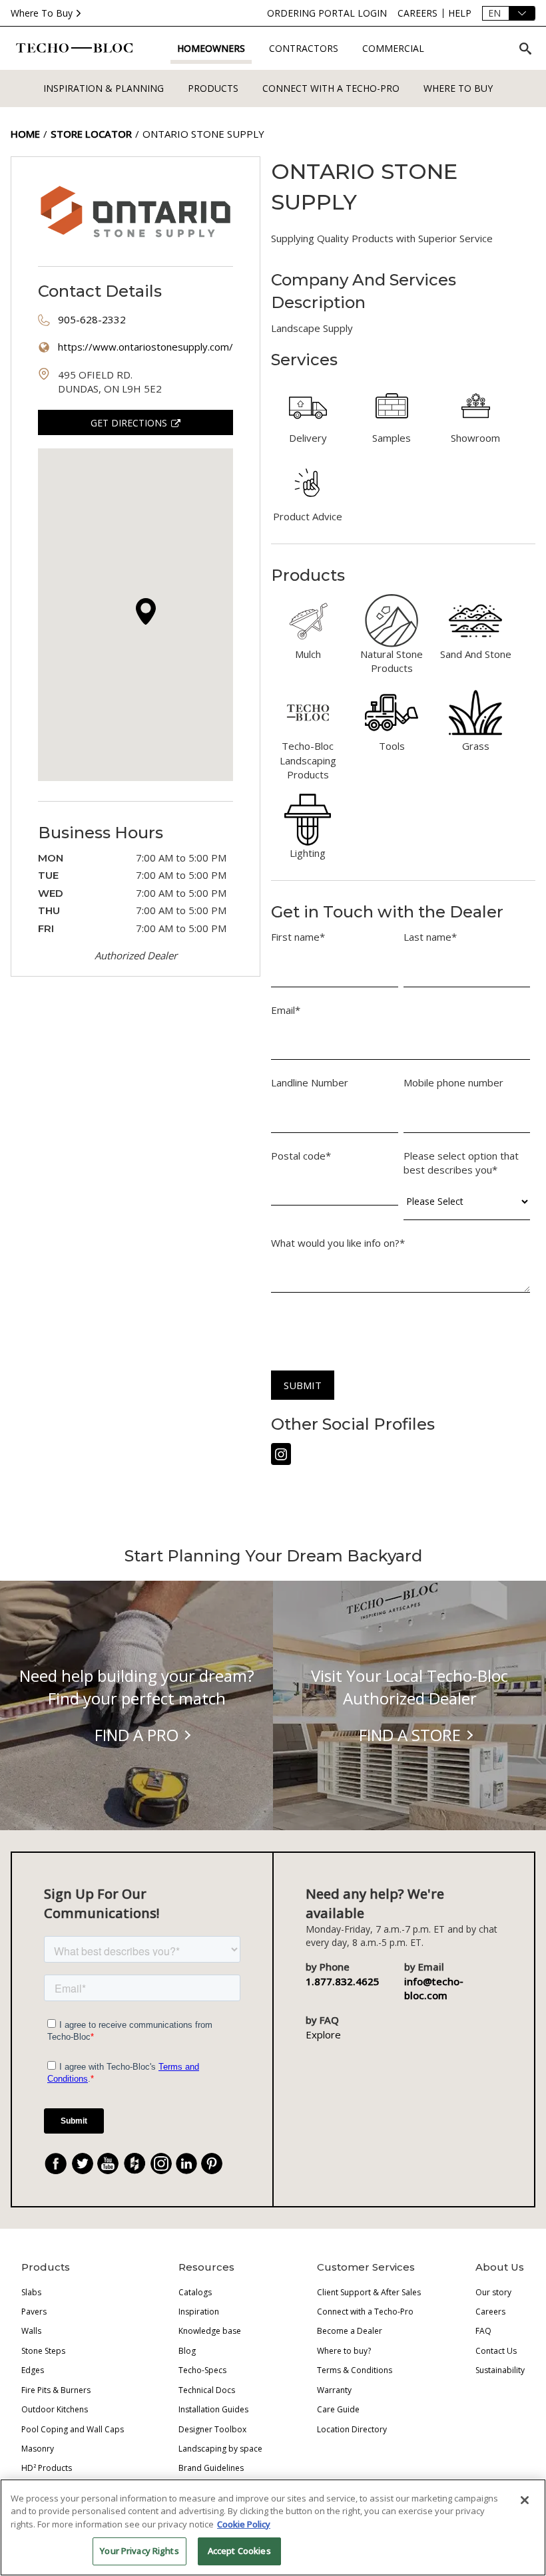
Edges (33, 2370)
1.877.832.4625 (343, 1981)
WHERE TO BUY (458, 88)
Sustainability (500, 2370)
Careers (490, 2312)
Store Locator (91, 134)
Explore (323, 2034)
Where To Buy (42, 13)
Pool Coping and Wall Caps (73, 2429)
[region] (273, 2527)
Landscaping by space (220, 2449)
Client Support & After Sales (369, 2292)
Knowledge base (210, 2331)
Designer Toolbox (212, 2429)
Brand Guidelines (211, 2468)
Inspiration (199, 2312)
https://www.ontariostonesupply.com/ (145, 347)
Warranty (334, 2390)
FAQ (483, 2331)
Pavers (34, 2312)
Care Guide (338, 2409)
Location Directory (352, 2429)
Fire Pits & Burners (56, 2390)
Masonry (38, 2449)
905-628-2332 (92, 319)
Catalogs (195, 2292)
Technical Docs (207, 2390)
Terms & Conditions (355, 2370)
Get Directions (129, 423)
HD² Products (47, 2468)
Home (25, 134)
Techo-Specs (202, 2370)
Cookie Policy (244, 2524)
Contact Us (496, 2351)
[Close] (525, 2500)
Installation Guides (213, 2409)
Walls (31, 2331)
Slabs (31, 2292)
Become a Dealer (350, 2331)
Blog (187, 2351)
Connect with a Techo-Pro (331, 88)
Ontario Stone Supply (203, 134)
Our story (493, 2292)
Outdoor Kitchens (55, 2409)
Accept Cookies (239, 2551)
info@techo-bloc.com (434, 1988)
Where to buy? (344, 2351)
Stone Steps (43, 2351)
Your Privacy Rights (139, 2551)
